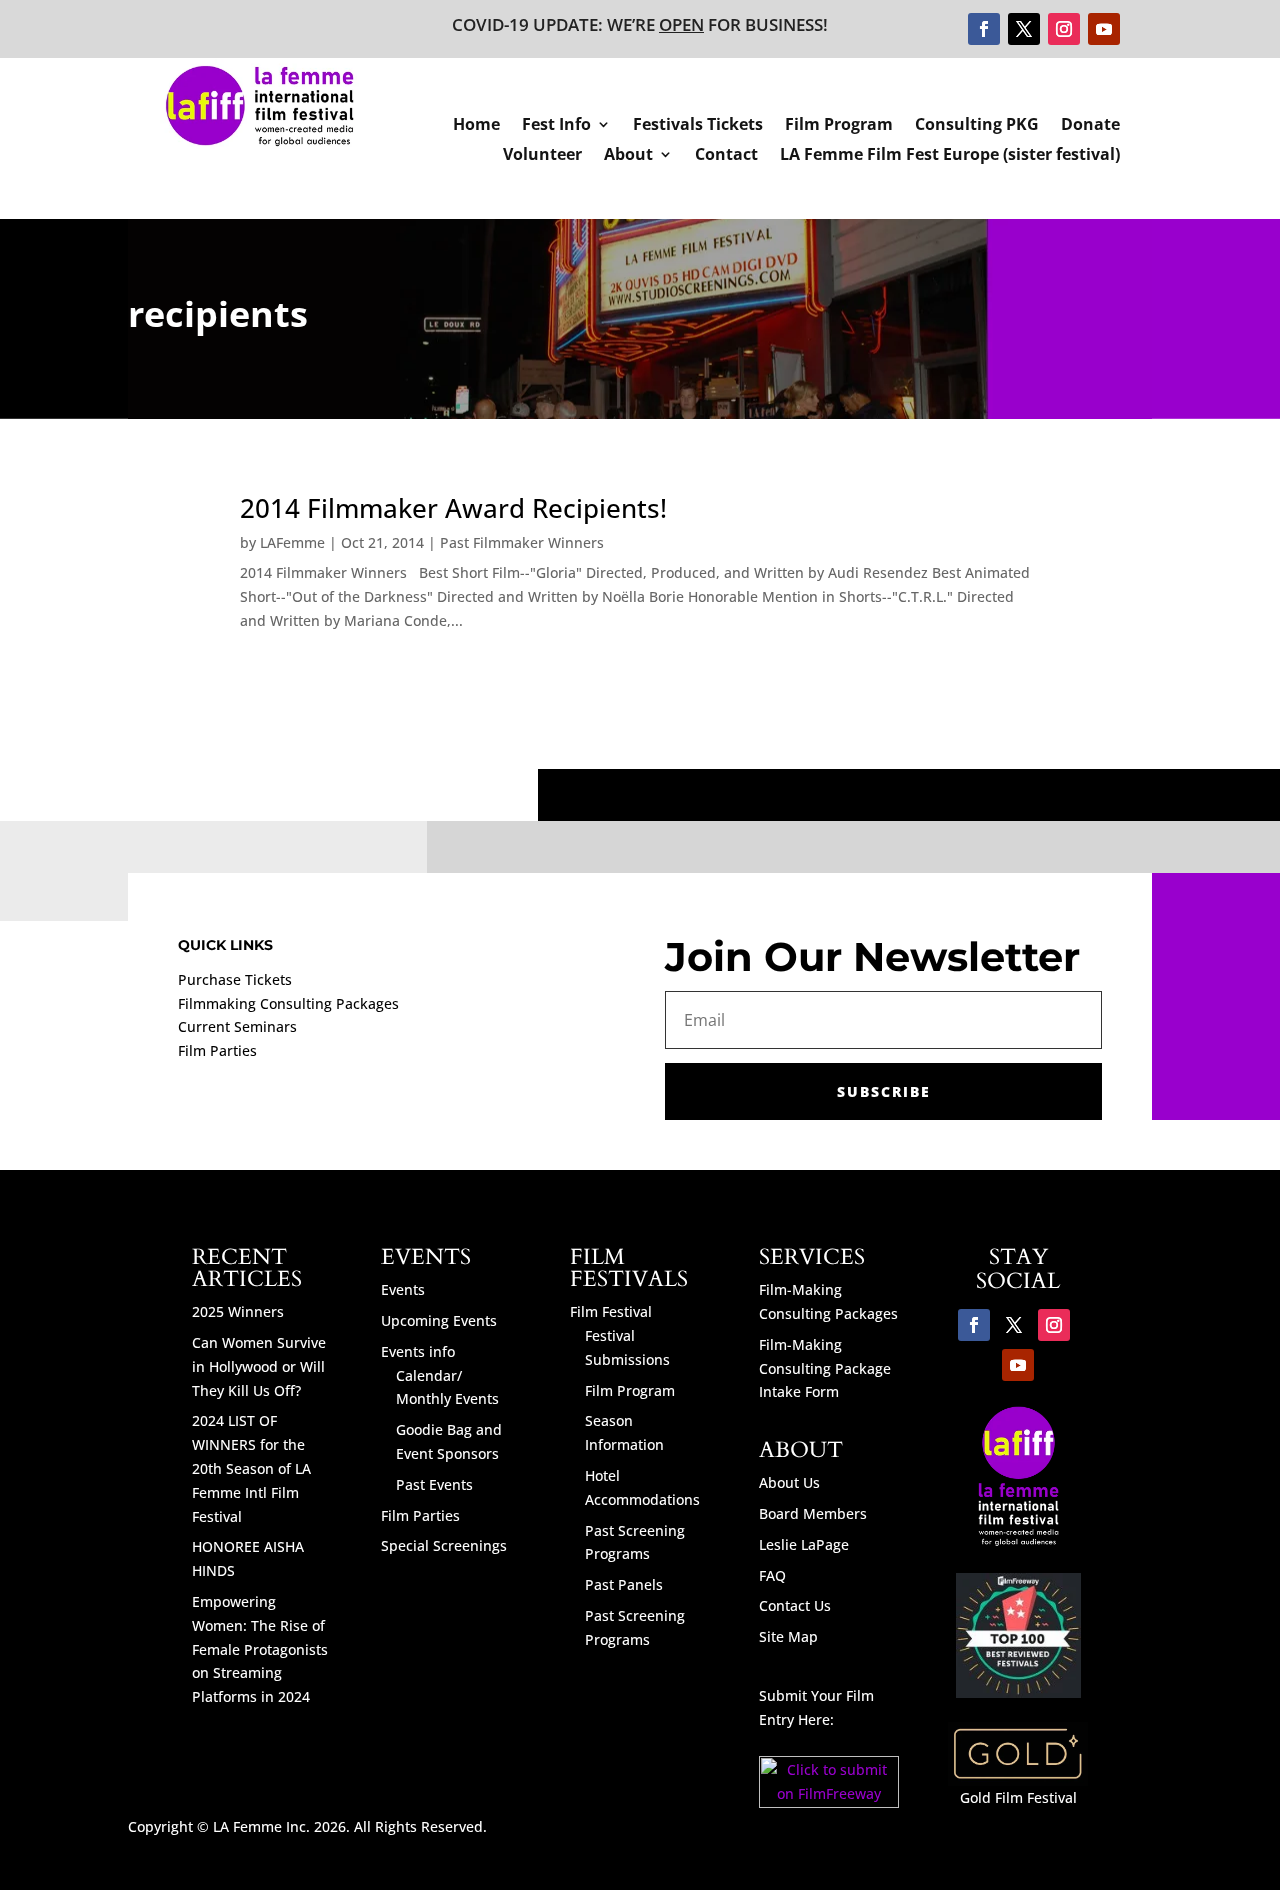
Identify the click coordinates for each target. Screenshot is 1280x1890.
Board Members (813, 1513)
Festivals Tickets (698, 126)
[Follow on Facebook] (984, 29)
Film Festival (611, 1311)
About (628, 156)
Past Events (434, 1484)
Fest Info (556, 126)
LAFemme (292, 542)
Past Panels (624, 1584)
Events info (418, 1351)
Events (403, 1289)
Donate (1090, 126)
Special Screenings (444, 1545)
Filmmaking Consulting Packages (288, 1003)
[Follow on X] (1024, 29)
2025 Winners (238, 1311)
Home (476, 126)
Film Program (839, 126)
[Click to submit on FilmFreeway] (829, 1802)
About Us (789, 1482)
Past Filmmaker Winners (522, 542)
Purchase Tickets (235, 979)
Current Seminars (237, 1026)
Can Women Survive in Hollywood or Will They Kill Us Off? (259, 1366)
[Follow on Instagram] (1064, 29)
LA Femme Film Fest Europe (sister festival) (950, 156)
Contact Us (795, 1605)
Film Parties (217, 1050)
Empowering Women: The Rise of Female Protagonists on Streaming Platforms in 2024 (260, 1649)
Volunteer (542, 156)
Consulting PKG (977, 126)
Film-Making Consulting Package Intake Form (825, 1368)
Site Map (788, 1636)
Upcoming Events (439, 1320)
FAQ (772, 1575)
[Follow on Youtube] (1104, 29)
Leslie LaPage (804, 1544)
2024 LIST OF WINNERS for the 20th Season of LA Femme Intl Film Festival (251, 1468)
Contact (726, 156)
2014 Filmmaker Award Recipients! (453, 508)
